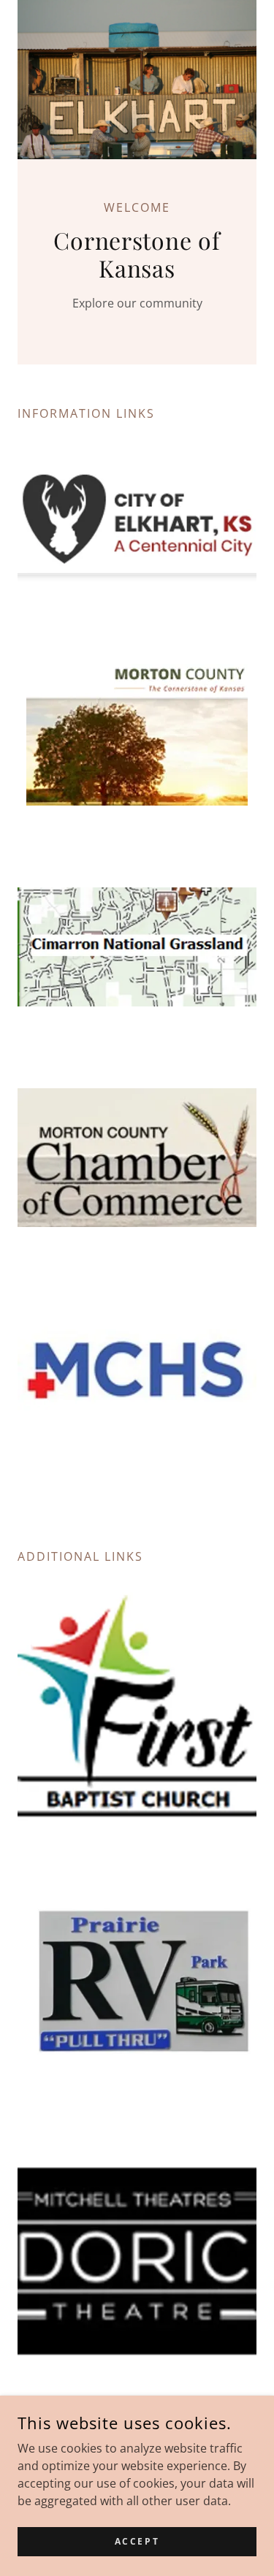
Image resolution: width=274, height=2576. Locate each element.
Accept (137, 2541)
